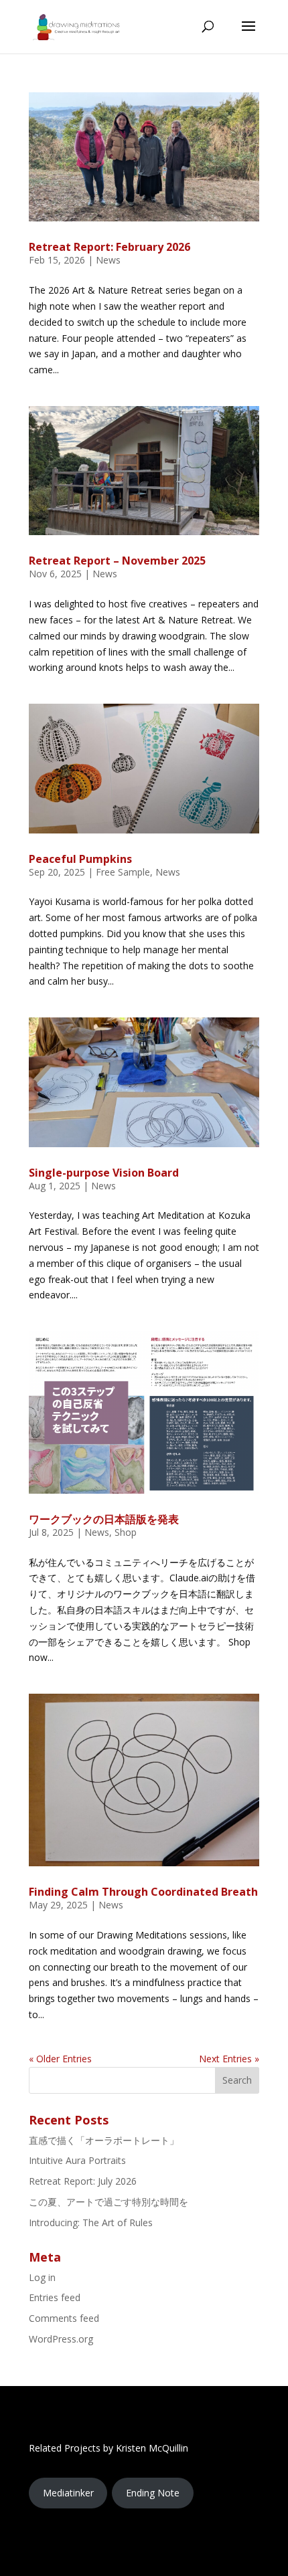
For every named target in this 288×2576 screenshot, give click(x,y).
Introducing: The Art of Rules (91, 2222)
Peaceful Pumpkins (80, 859)
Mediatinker (68, 2493)
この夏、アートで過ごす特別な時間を (109, 2202)
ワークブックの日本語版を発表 (104, 1519)
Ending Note (153, 2493)
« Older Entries (60, 2059)
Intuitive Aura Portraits (77, 2160)
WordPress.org (61, 2339)
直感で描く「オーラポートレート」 (104, 2140)
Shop (126, 1532)
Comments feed (64, 2318)
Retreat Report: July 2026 (83, 2181)
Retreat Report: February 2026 (110, 247)
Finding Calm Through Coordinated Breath (143, 1892)
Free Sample (123, 872)
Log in (42, 2277)
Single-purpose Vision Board (104, 1173)
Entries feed (55, 2297)
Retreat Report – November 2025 (117, 561)
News (108, 260)
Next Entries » (229, 2059)
